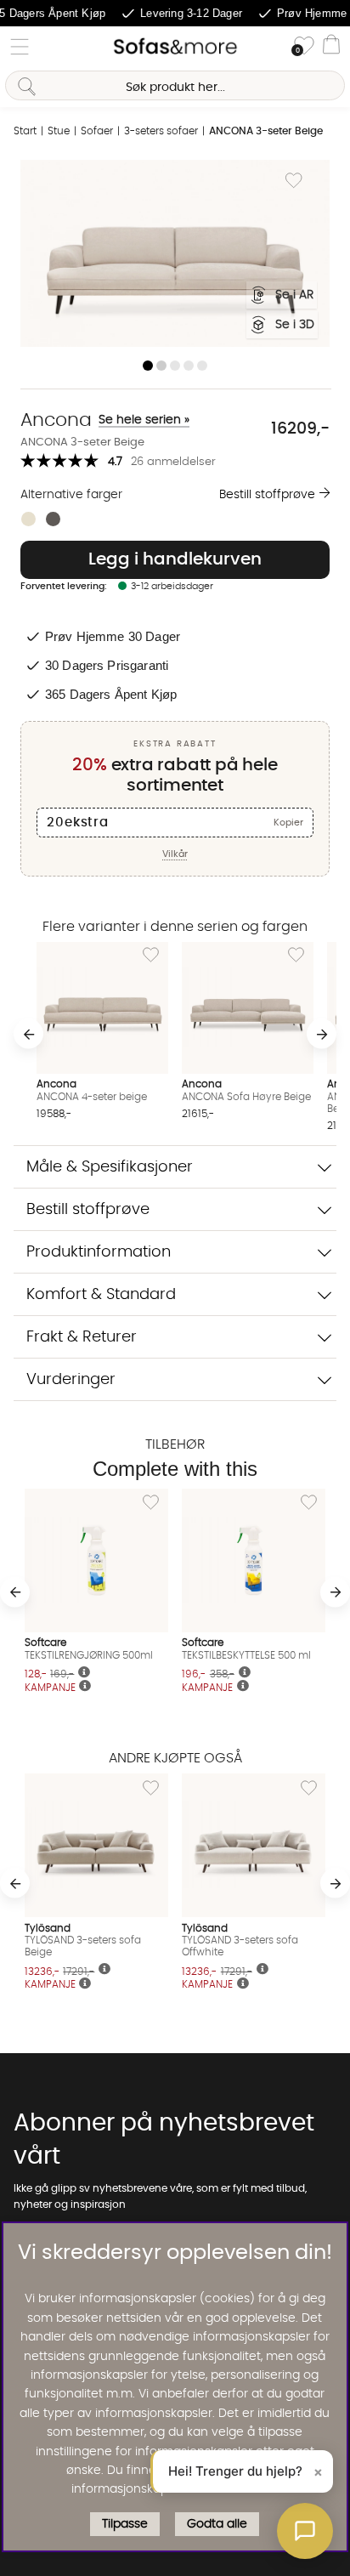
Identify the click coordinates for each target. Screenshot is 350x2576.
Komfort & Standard (101, 1294)
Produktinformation (99, 1252)
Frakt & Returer (82, 1337)
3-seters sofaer (161, 131)
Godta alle (217, 2524)
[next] (322, 1034)
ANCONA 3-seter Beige (266, 131)
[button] (305, 2531)
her (266, 2489)
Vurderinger (71, 1379)
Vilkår (175, 854)
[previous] (28, 1034)
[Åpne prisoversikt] (85, 1687)
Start (25, 131)
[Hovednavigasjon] (20, 47)
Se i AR (294, 295)
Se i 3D (295, 325)
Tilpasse (125, 2524)
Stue (59, 131)
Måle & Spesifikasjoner (110, 1167)
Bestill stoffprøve (267, 495)
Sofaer (97, 131)
